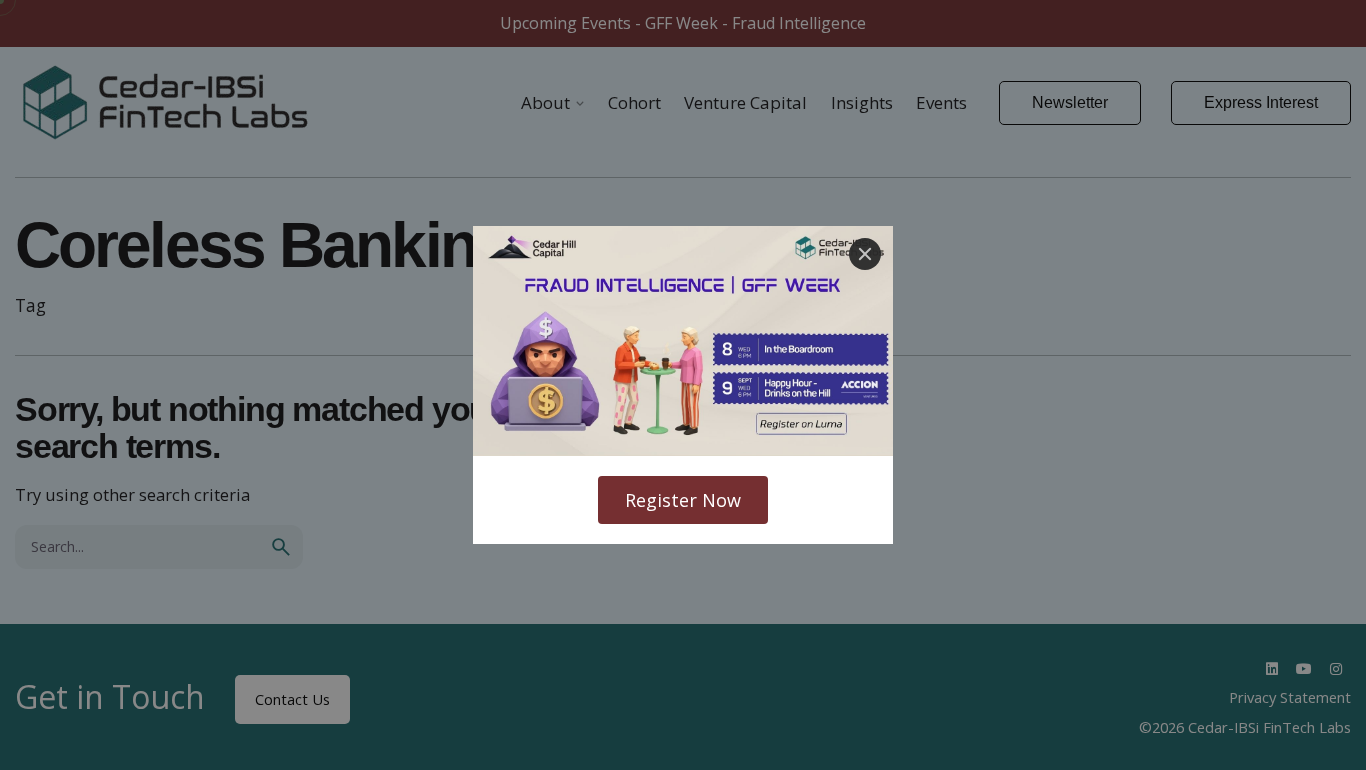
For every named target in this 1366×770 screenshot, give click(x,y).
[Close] (865, 254)
